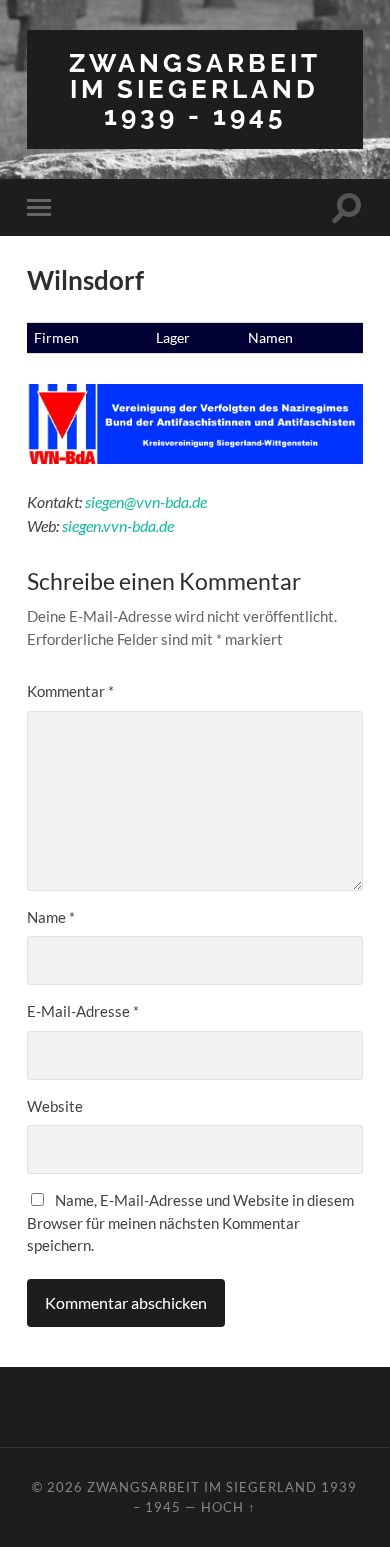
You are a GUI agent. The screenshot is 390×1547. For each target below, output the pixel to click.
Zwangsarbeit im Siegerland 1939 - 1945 (195, 89)
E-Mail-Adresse (83, 1011)
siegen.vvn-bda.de (118, 525)
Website (55, 1106)
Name (51, 917)
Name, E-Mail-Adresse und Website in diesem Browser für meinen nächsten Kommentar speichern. (190, 1222)
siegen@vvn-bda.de (146, 501)
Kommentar (70, 691)
